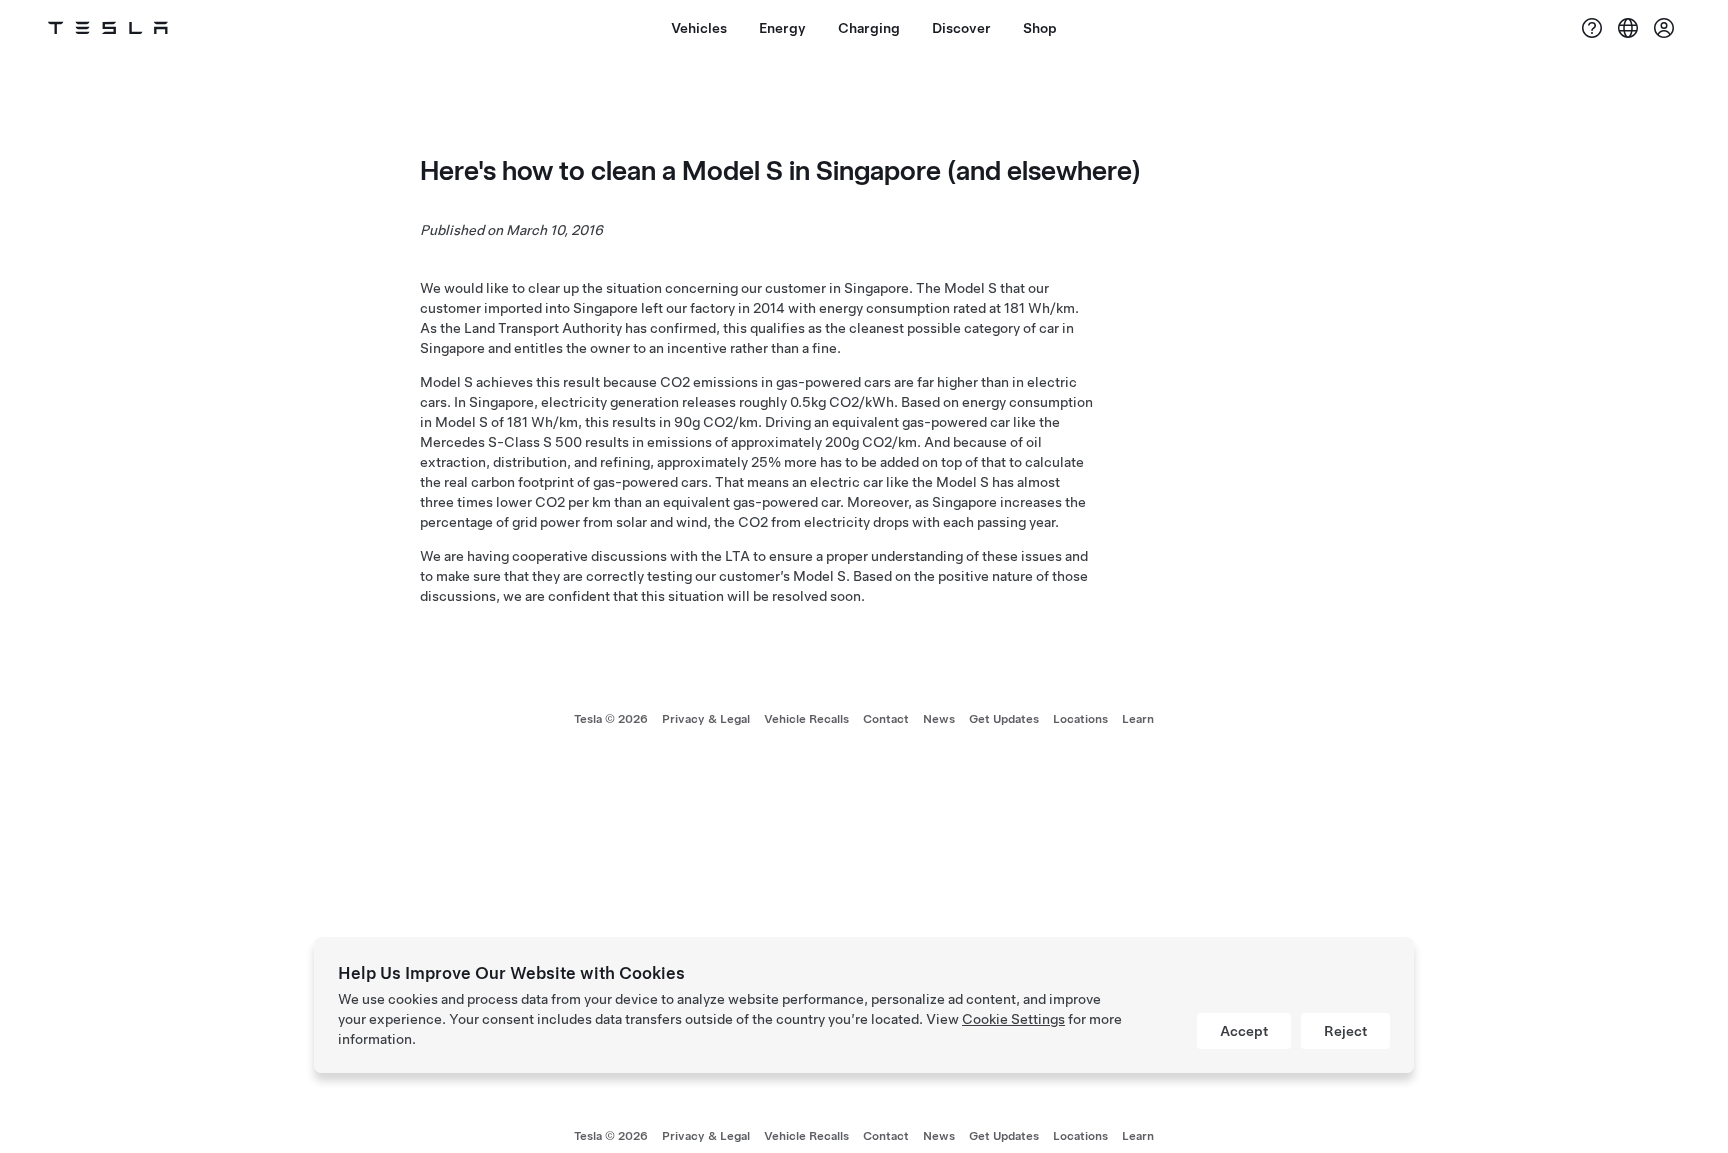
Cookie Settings (1013, 1019)
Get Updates (1004, 719)
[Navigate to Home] (108, 28)
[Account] (1664, 28)
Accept (1244, 1031)
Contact (886, 719)
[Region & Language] (1628, 28)
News (939, 719)
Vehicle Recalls (806, 719)
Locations (1080, 719)
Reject (1345, 1031)
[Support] (1592, 28)
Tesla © (611, 719)
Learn (1138, 719)
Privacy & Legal (706, 719)
